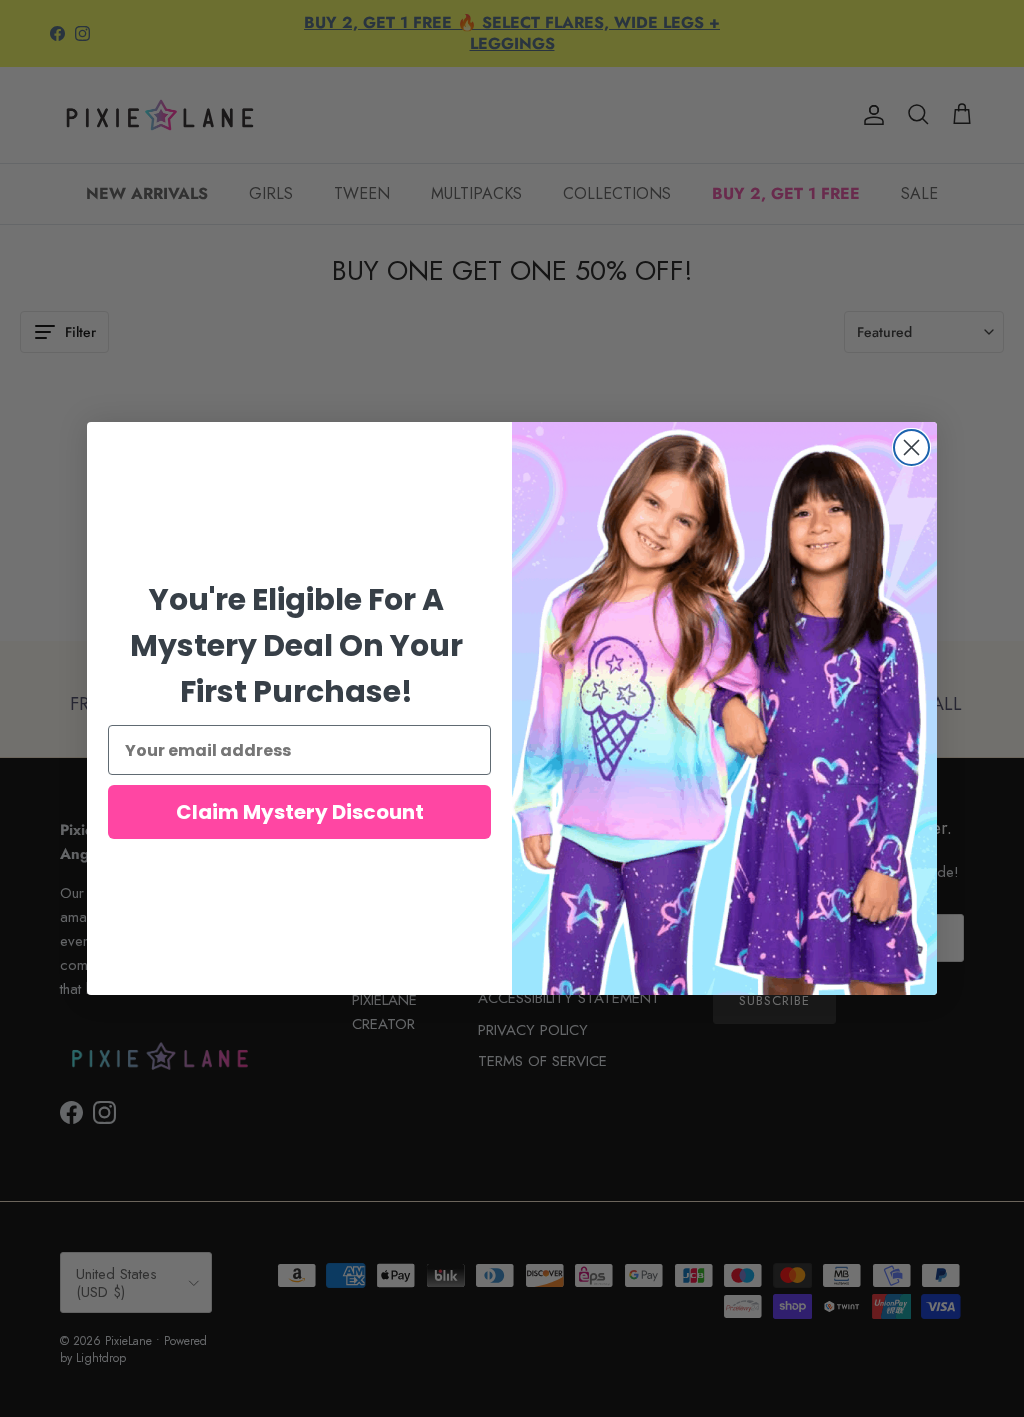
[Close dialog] (911, 447)
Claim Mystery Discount (300, 812)
